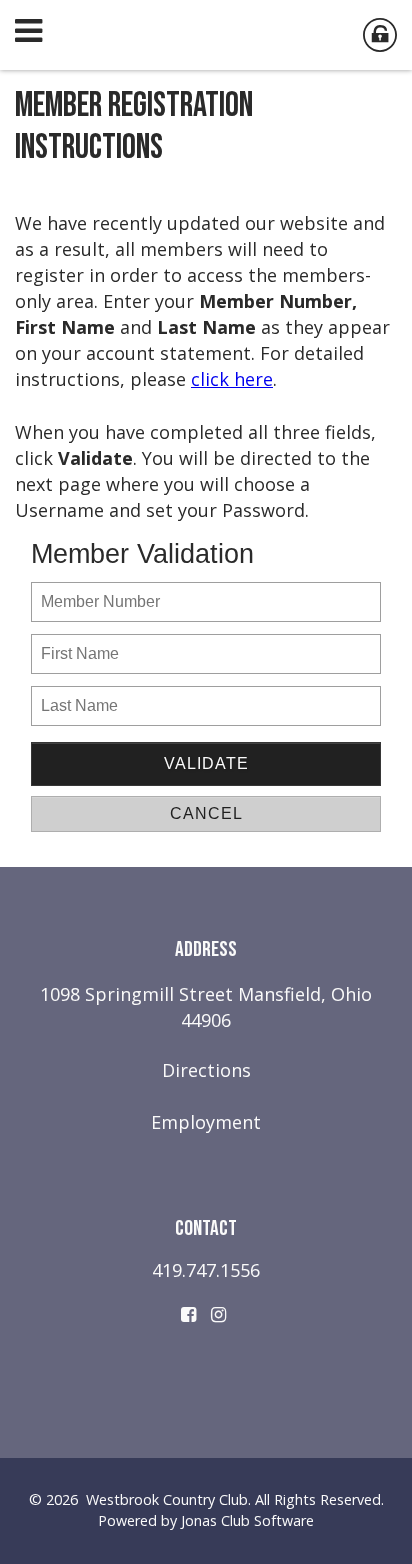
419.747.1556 (206, 1270)
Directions (206, 1070)
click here (232, 379)
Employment (206, 1122)
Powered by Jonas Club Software (206, 1520)
